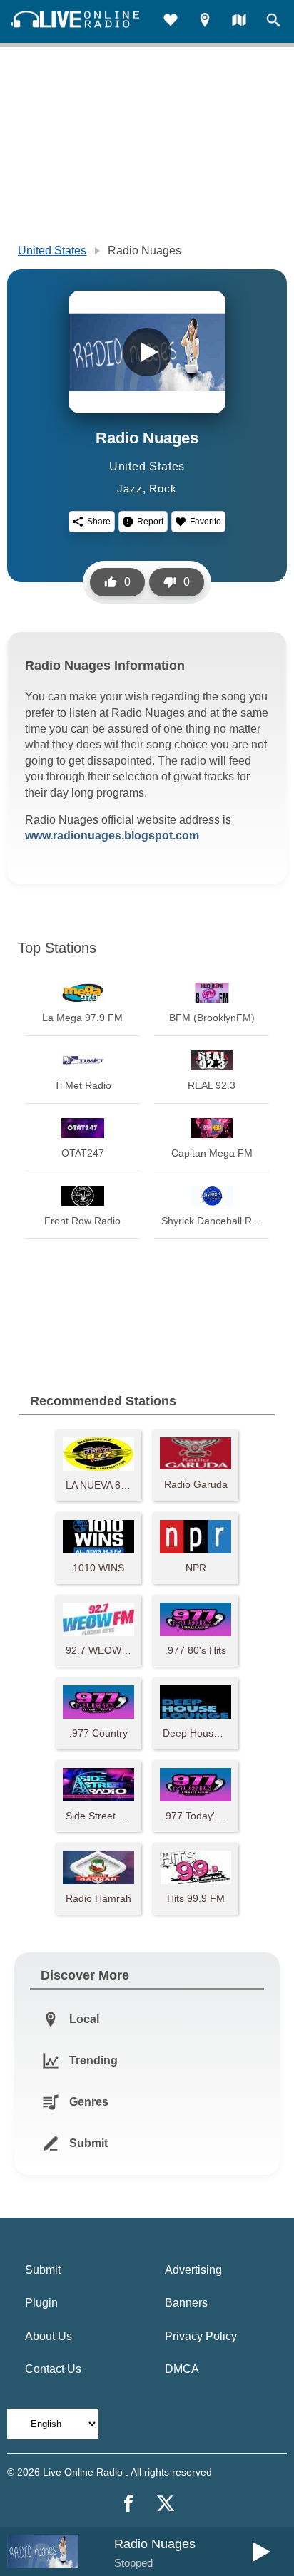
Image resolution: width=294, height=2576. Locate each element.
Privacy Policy (201, 2336)
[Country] (239, 22)
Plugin (41, 2303)
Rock (163, 488)
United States (52, 250)
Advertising (193, 2270)
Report (150, 522)
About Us (49, 2336)
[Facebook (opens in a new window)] (128, 2503)
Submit (43, 2270)
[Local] (205, 22)
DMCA (182, 2369)
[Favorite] (171, 22)
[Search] (273, 22)
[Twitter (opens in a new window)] (166, 2503)
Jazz (130, 488)
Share (99, 522)
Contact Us (53, 2369)
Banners (186, 2303)
